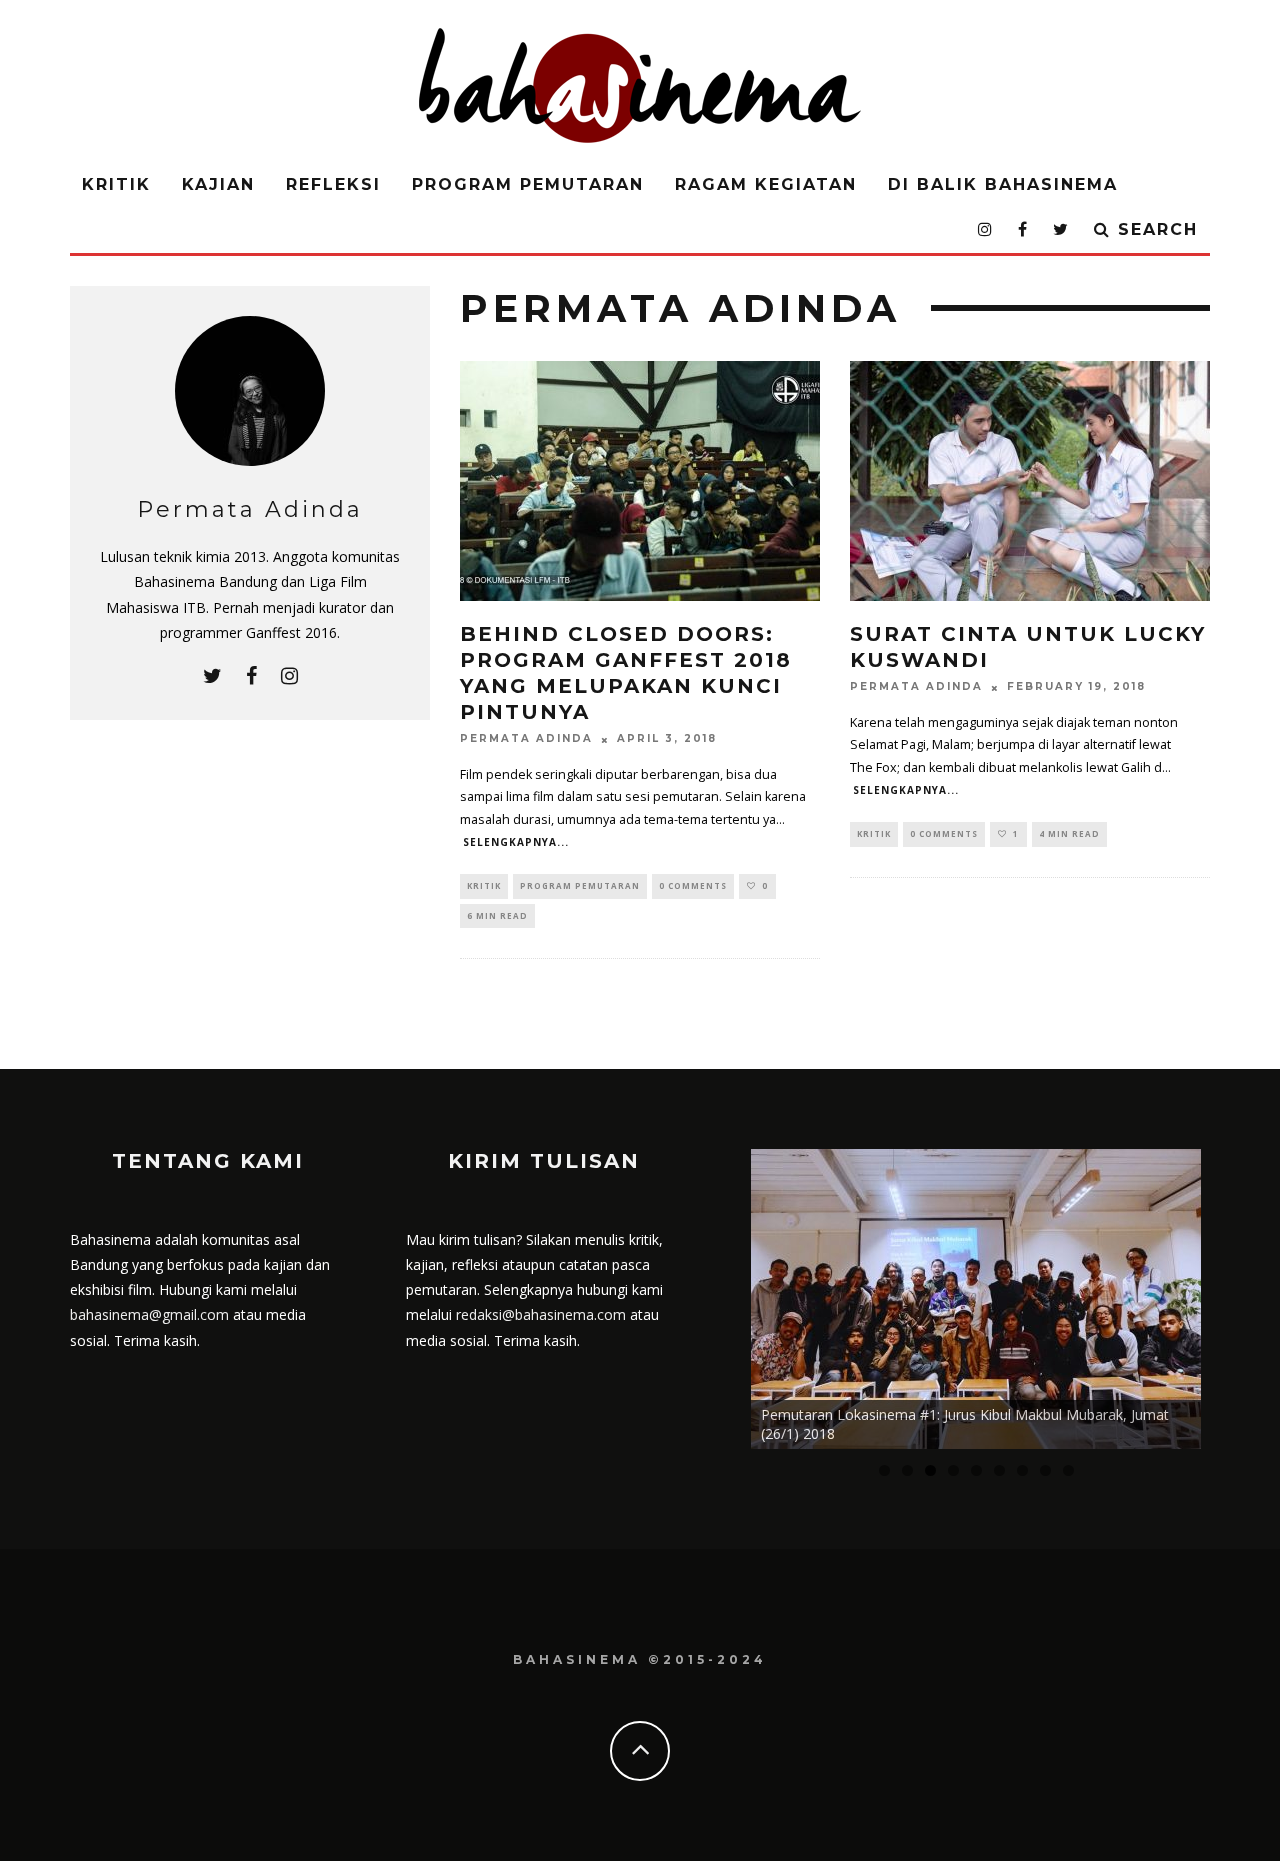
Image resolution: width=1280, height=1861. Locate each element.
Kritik (116, 184)
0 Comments (693, 885)
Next (1236, 1294)
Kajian (218, 184)
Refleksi (333, 184)
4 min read (1069, 833)
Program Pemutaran (528, 184)
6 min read (497, 915)
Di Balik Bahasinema (1003, 184)
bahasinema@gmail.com (149, 1314)
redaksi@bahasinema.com (541, 1314)
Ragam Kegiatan (766, 184)
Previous (716, 1294)
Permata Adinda (526, 739)
